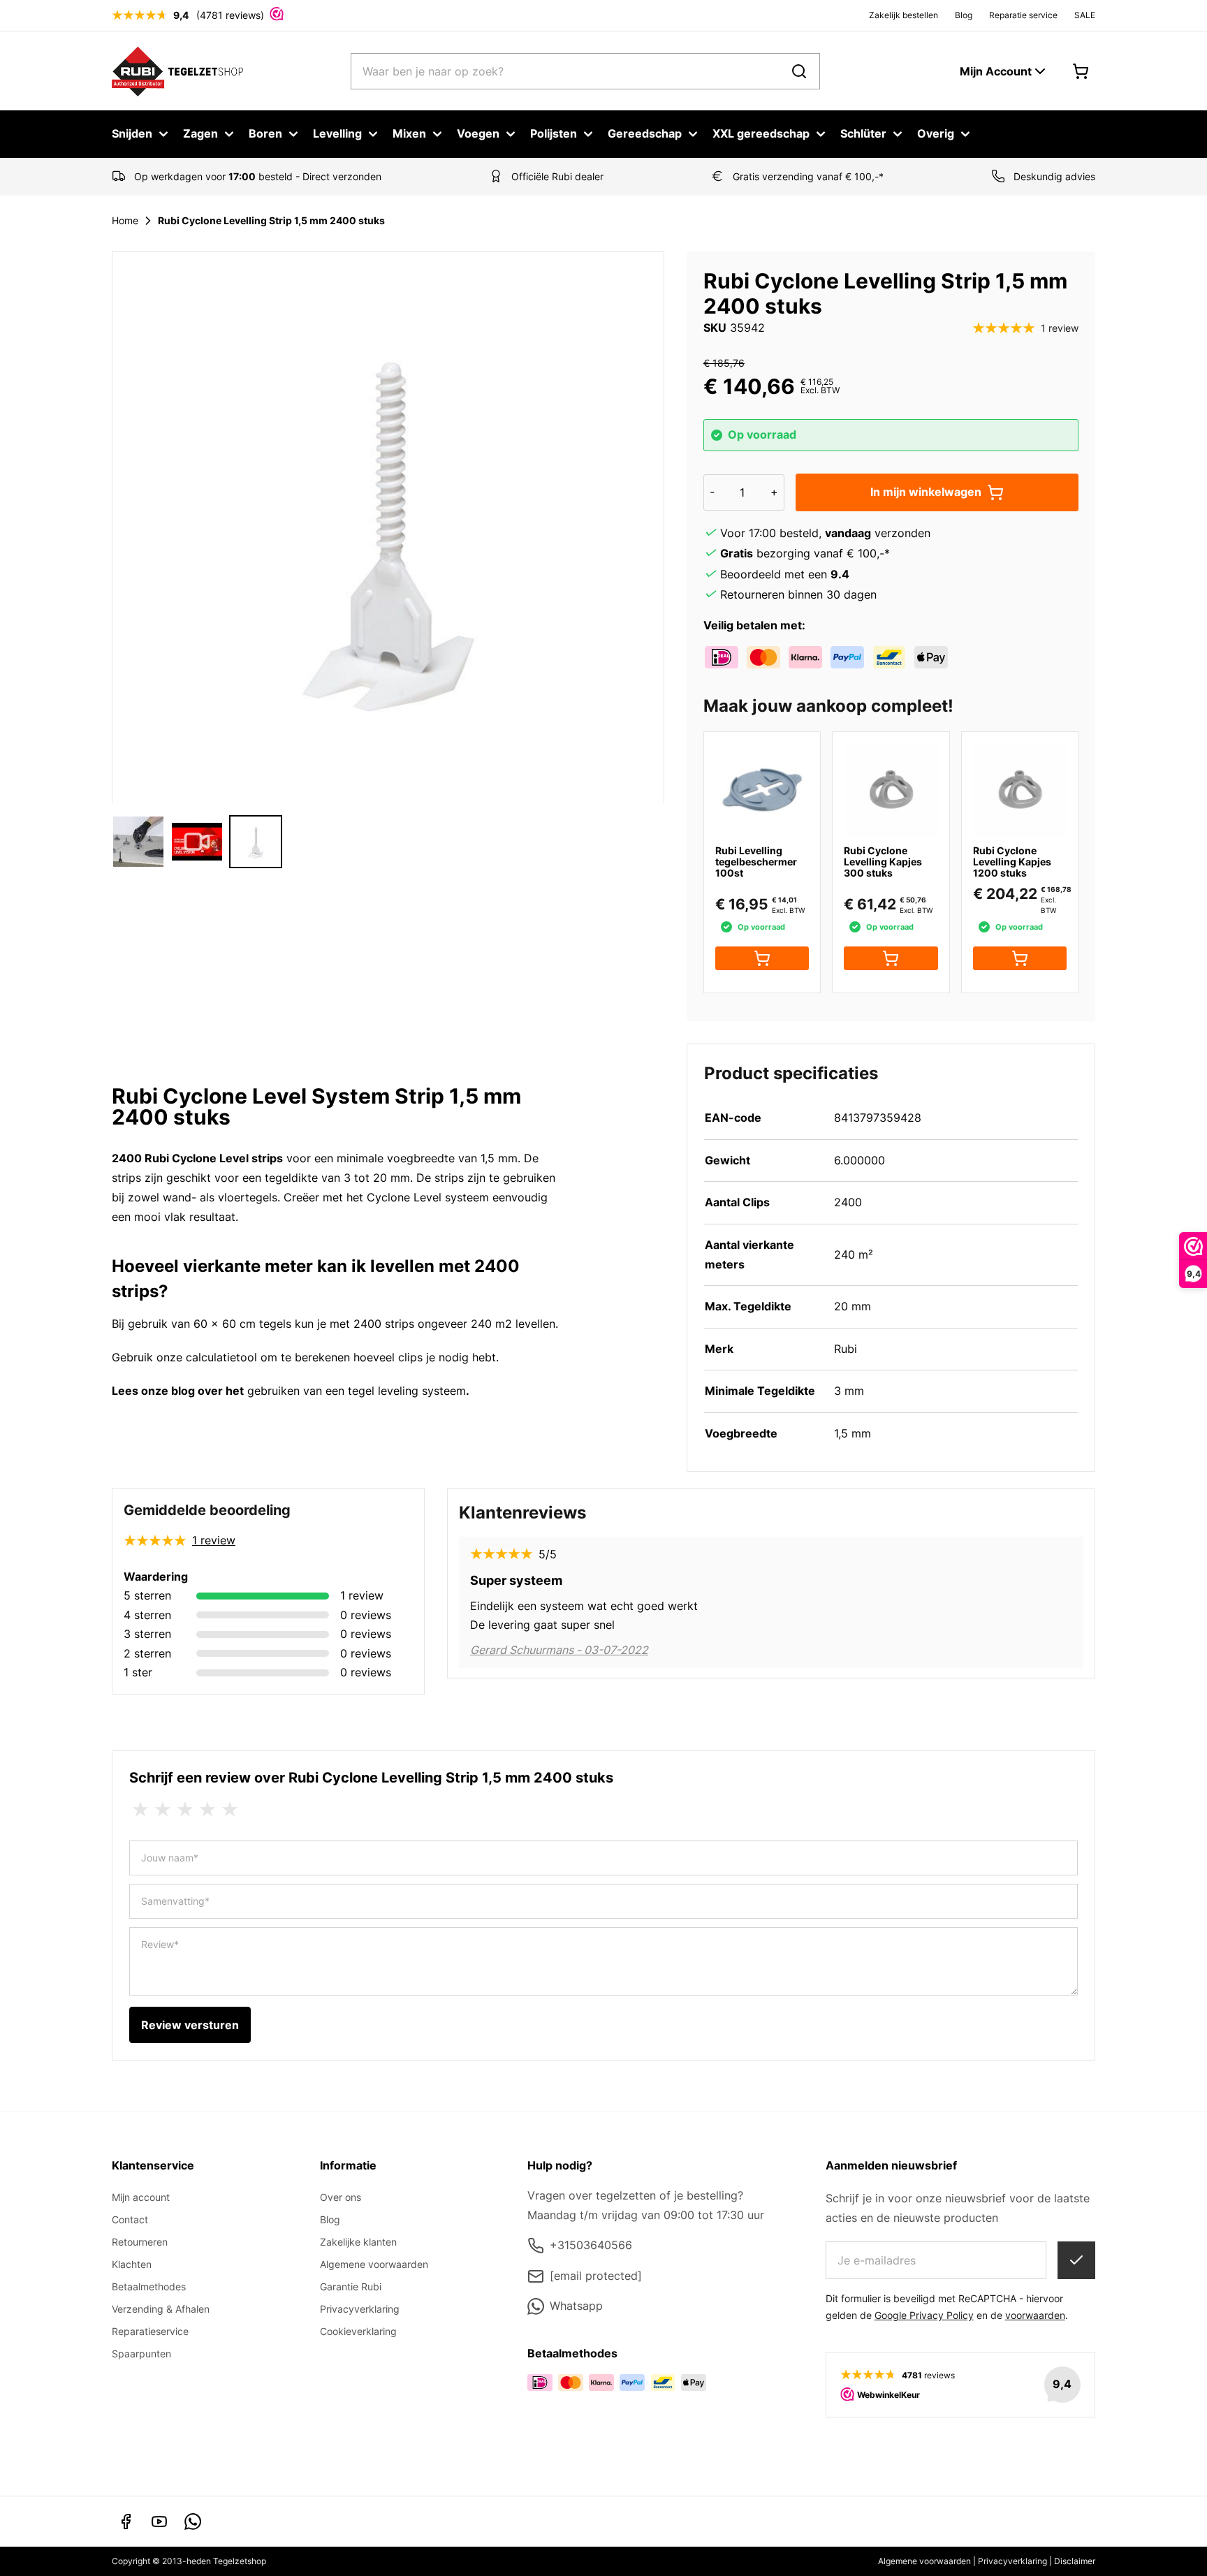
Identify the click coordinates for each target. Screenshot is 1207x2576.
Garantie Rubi (351, 2286)
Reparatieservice (150, 2331)
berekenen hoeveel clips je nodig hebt (395, 1357)
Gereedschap (645, 133)
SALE (1085, 15)
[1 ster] (140, 1810)
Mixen (409, 133)
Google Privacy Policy (924, 2315)
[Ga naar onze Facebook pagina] (126, 2522)
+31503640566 (591, 2245)
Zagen (200, 133)
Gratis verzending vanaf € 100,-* (808, 176)
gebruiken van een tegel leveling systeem (355, 1391)
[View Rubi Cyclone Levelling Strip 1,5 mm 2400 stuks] (138, 842)
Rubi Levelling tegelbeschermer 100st (756, 862)
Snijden (132, 133)
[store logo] (178, 71)
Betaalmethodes (149, 2286)
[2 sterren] (163, 1810)
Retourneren (140, 2242)
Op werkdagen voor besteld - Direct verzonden (258, 176)
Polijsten (554, 133)
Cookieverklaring (358, 2331)
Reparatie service (1023, 15)
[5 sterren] (230, 1810)
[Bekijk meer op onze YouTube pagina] (159, 2522)
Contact (130, 2219)
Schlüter (863, 133)
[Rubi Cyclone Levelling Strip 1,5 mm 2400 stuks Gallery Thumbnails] (197, 842)
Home (125, 220)
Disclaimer (1075, 2561)
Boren (265, 133)
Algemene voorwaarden (374, 2264)
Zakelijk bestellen (904, 15)
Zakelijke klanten (358, 2242)
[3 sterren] (185, 1810)
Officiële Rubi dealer (557, 176)
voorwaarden (1035, 2315)
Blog (964, 15)
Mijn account (141, 2197)
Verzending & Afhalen (161, 2309)
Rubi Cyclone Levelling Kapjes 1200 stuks (1012, 862)
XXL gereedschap (761, 133)
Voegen (478, 133)
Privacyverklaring (360, 2309)
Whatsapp (576, 2306)
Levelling (337, 133)
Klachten (132, 2264)
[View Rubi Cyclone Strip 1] (256, 842)
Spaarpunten (141, 2354)
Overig (936, 133)
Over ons (341, 2197)
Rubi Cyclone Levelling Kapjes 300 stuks (883, 862)
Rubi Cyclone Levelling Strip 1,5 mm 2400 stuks (271, 220)
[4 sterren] (207, 1810)
